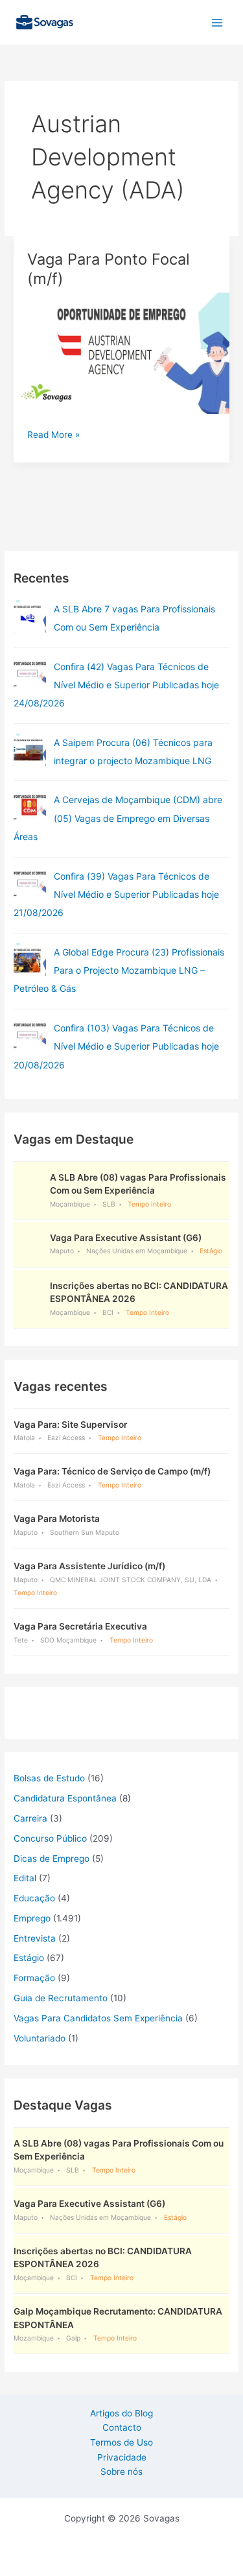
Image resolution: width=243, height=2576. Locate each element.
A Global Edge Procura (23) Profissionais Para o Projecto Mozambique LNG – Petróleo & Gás (119, 970)
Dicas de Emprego (52, 1859)
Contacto (122, 2427)
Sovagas (114, 20)
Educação (34, 1898)
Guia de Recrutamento (61, 1998)
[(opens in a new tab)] (30, 674)
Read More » (53, 436)
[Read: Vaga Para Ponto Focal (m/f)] (121, 352)
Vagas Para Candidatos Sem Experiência (98, 2018)
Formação (34, 1978)
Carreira (30, 1818)
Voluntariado (40, 2038)
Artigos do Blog (121, 2413)
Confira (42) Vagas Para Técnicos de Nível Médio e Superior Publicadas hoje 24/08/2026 (116, 685)
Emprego (32, 1918)
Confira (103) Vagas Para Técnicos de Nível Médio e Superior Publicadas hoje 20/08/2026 (116, 1046)
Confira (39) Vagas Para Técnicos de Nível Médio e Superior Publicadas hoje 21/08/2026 (116, 895)
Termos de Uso (121, 2442)
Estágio (29, 1958)
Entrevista (35, 1938)
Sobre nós (121, 2472)
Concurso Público (50, 1838)
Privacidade (122, 2457)
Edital (25, 1878)
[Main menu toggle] (217, 22)
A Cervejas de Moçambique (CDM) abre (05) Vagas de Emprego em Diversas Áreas (118, 818)
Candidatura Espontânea (65, 1798)
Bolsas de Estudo (49, 1778)
